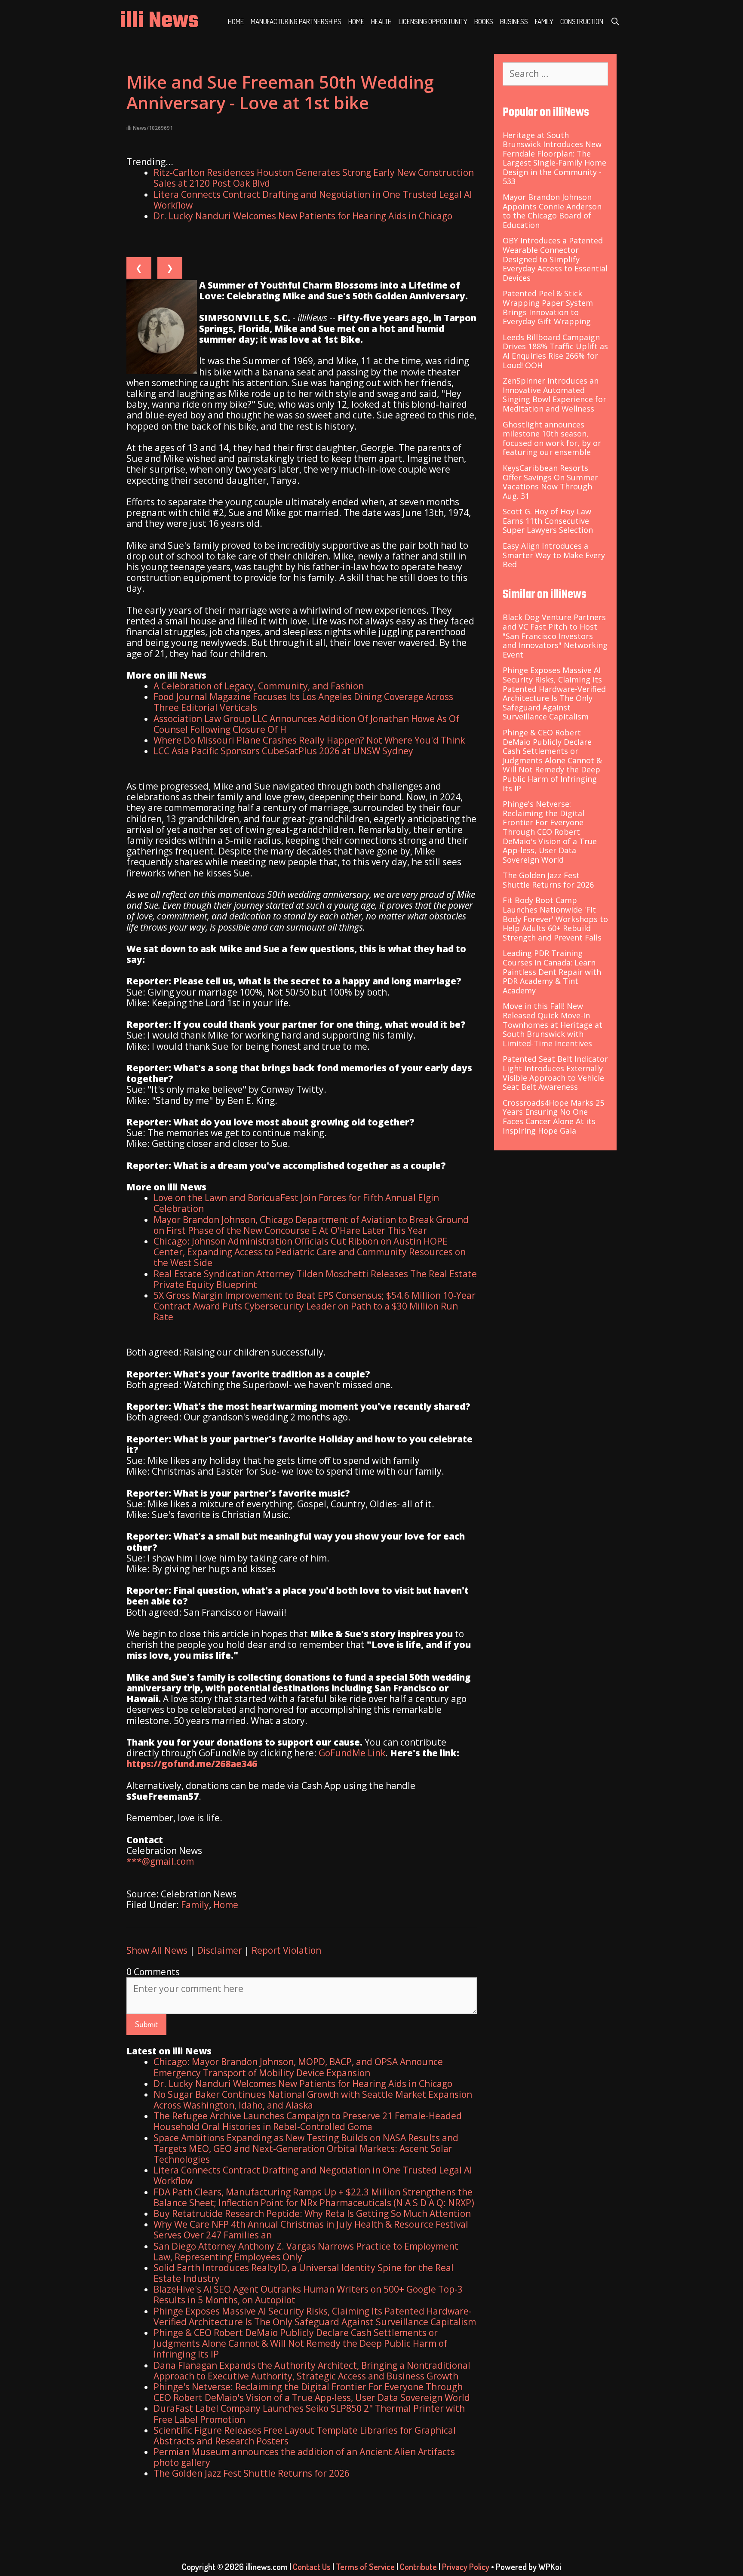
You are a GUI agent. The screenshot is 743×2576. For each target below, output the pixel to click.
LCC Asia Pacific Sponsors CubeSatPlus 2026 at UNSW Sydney (283, 751)
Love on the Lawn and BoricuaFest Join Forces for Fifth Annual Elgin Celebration (296, 1203)
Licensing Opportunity (433, 21)
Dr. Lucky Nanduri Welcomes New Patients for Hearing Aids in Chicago (303, 216)
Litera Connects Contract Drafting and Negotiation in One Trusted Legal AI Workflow (313, 200)
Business (514, 21)
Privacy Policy (466, 2567)
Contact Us (312, 2567)
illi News (159, 21)
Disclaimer (220, 1950)
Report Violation (286, 1950)
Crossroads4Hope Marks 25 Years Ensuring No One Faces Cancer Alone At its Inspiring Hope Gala (553, 1117)
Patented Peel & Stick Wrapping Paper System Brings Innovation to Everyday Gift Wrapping (548, 307)
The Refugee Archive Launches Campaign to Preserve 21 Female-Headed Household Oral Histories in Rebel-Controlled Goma (308, 2121)
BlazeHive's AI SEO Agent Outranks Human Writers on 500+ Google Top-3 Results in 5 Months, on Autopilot (308, 2295)
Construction (582, 21)
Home (236, 21)
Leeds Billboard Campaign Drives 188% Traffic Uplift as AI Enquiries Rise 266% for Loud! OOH (555, 351)
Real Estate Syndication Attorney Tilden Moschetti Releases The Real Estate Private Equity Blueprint (315, 1279)
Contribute (418, 2567)
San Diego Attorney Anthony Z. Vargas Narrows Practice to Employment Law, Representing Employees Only (306, 2252)
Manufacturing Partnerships (296, 21)
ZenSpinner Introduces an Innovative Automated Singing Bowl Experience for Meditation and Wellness (554, 395)
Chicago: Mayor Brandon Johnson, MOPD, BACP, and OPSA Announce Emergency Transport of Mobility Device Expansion (298, 2067)
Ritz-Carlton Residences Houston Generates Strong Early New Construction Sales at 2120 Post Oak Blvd (314, 178)
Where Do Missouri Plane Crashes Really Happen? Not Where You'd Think (309, 740)
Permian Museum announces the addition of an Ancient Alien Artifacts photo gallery (304, 2457)
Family (544, 21)
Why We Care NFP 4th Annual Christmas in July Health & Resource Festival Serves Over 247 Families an (311, 2230)
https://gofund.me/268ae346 (192, 1764)
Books (484, 21)
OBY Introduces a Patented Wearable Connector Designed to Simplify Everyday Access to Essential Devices (555, 259)
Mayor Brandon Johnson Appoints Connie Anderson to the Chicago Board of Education (552, 211)
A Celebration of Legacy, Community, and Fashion (259, 686)
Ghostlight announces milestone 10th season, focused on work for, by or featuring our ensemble (552, 438)
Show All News (157, 1950)
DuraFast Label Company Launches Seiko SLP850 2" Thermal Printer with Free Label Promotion (309, 2414)
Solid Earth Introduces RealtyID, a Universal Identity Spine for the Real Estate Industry (304, 2273)
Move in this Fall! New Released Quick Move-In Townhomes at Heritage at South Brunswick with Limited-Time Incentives (553, 1024)
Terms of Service (365, 2567)
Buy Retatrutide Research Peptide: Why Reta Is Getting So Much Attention (312, 2213)
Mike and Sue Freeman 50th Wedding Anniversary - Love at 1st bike (280, 92)
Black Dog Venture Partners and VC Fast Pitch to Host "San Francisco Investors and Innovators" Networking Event (555, 636)
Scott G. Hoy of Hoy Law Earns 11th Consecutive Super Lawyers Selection (548, 521)
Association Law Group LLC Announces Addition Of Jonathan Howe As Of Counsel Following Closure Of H (306, 724)
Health (381, 21)
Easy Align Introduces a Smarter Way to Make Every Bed (554, 555)
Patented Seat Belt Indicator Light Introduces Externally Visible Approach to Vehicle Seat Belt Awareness (555, 1073)
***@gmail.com (160, 1861)
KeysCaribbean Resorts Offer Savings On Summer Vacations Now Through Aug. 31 (550, 482)
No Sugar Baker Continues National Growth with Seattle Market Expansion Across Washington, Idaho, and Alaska (313, 2100)
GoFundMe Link (352, 1753)
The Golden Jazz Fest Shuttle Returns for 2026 (252, 2473)
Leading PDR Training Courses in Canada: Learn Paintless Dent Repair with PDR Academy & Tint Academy (552, 971)
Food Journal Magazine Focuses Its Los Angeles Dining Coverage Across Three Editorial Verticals (303, 702)
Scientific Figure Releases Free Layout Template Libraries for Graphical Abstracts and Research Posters (305, 2436)
